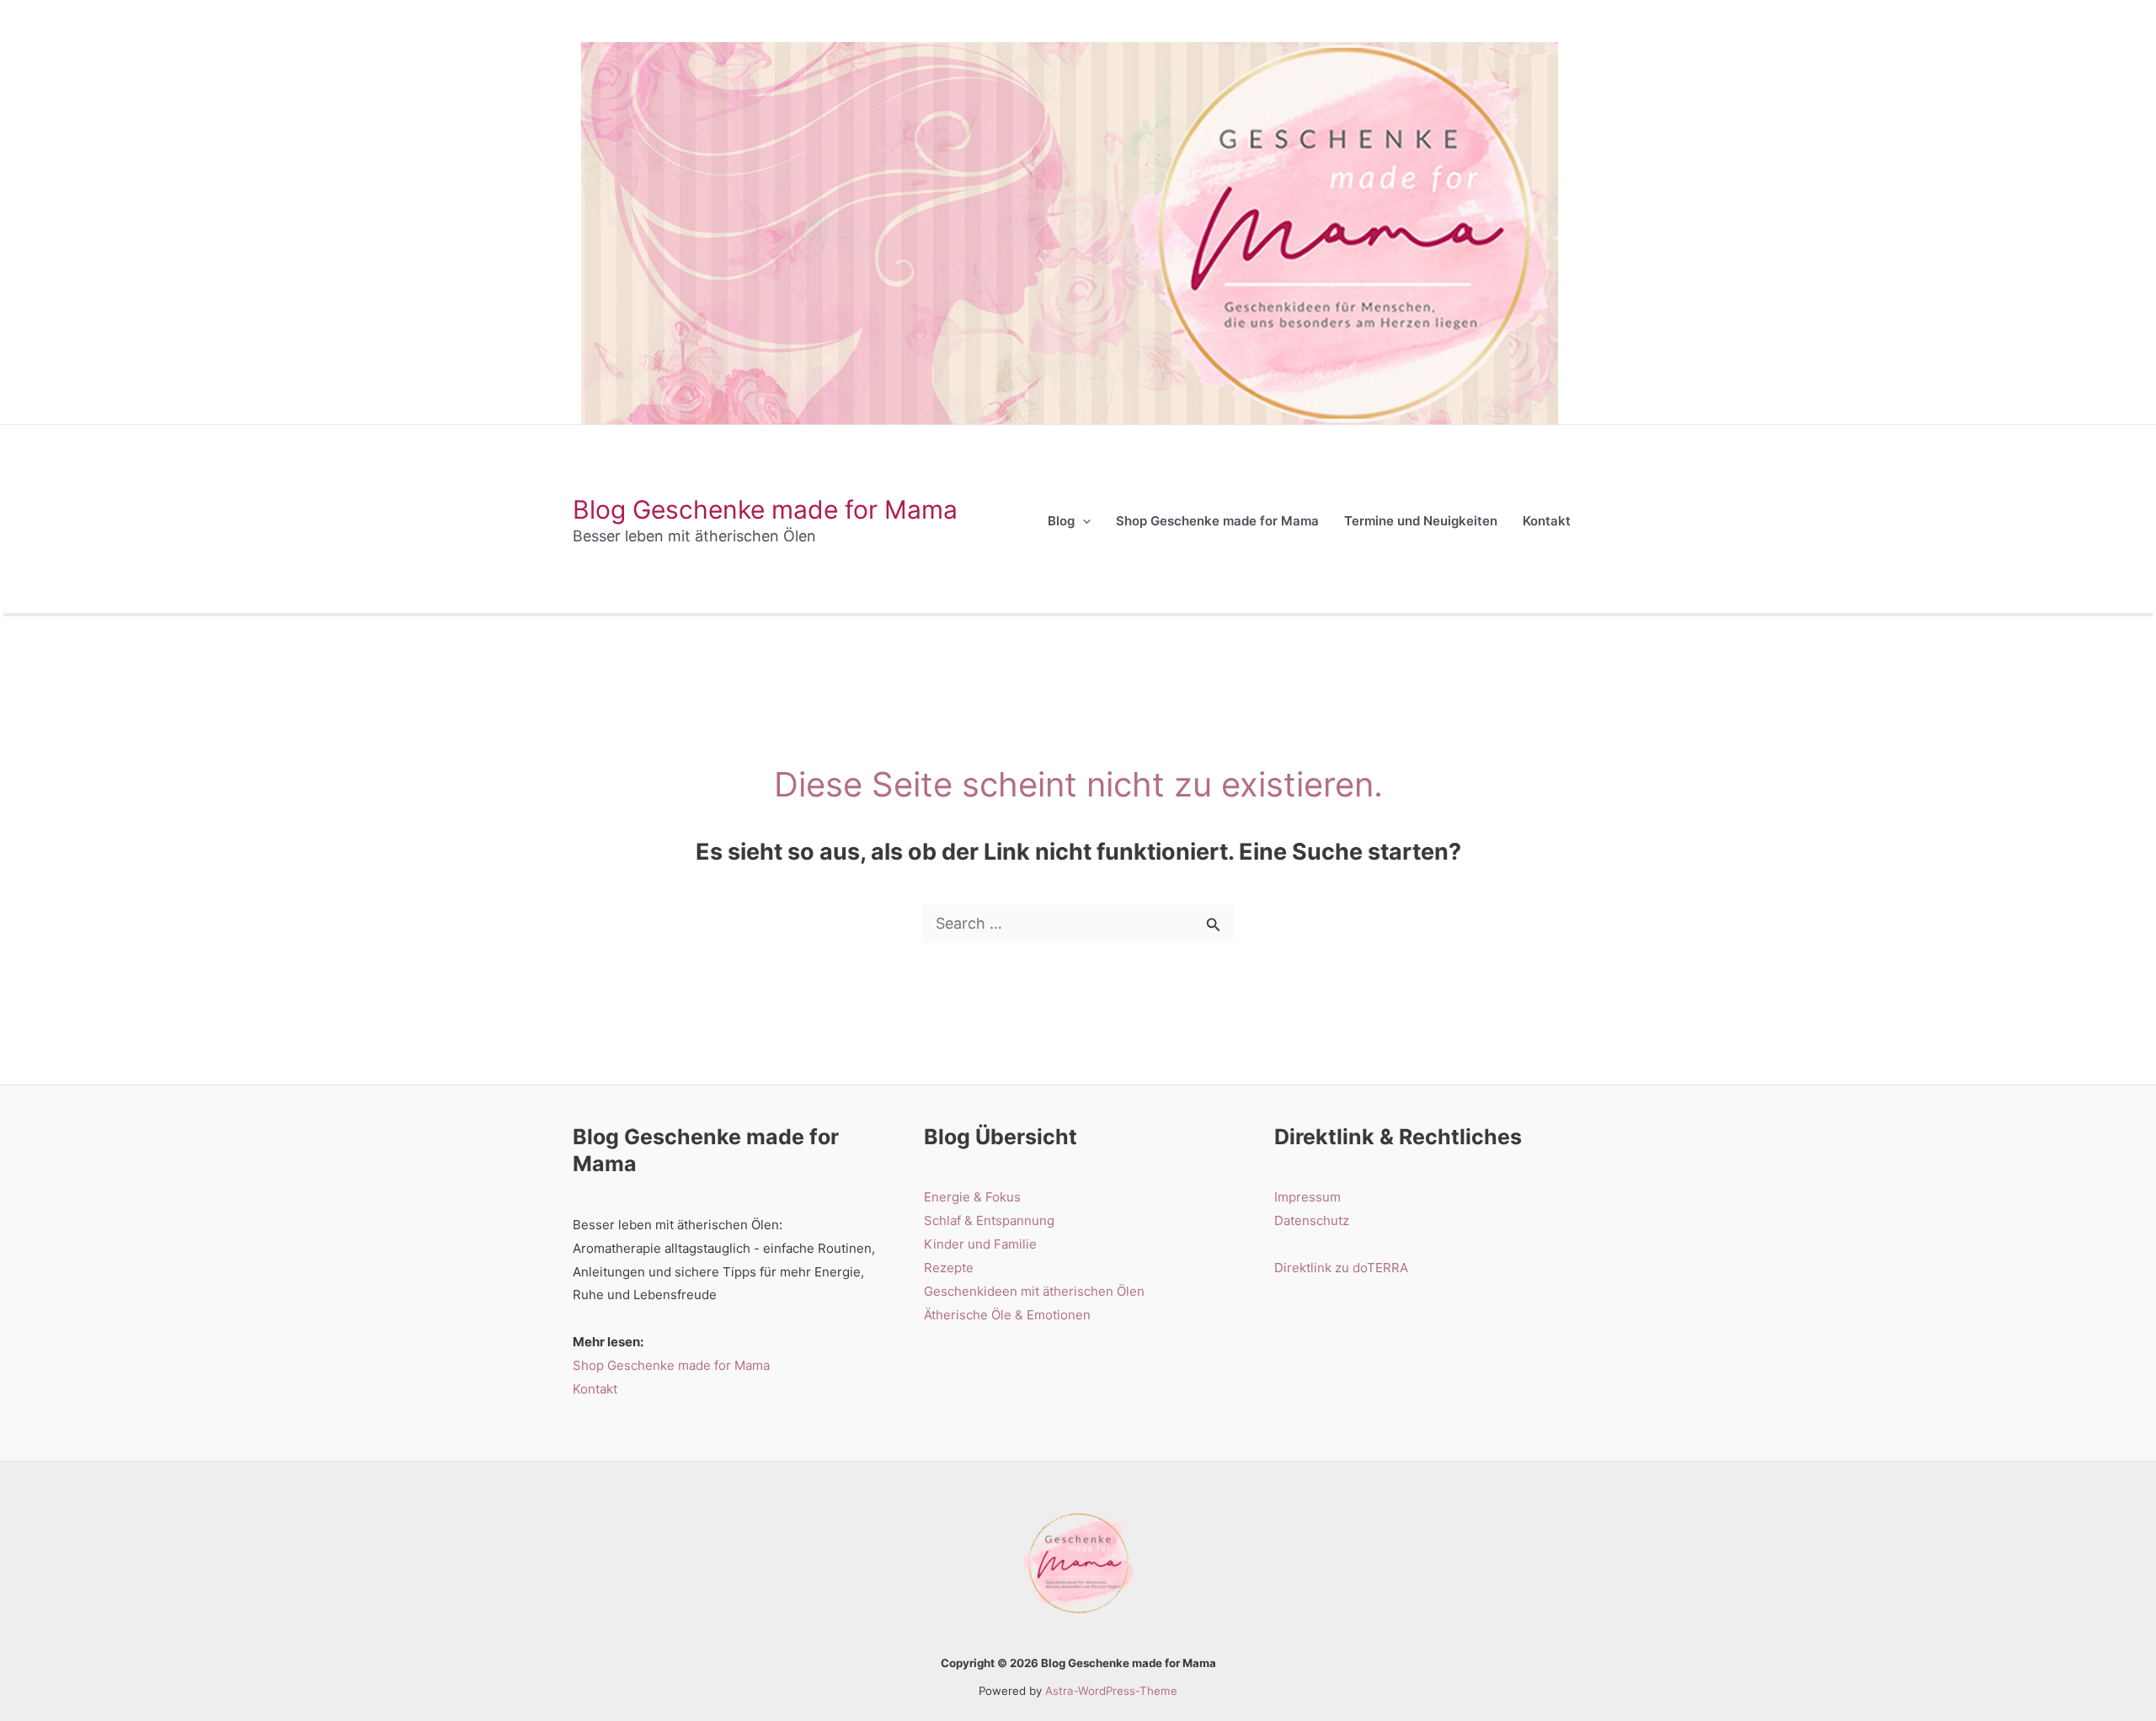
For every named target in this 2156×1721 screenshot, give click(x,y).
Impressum (1307, 1197)
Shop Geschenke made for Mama (671, 1365)
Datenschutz (1312, 1220)
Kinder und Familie (980, 1244)
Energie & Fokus (972, 1197)
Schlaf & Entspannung (989, 1220)
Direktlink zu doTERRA (1341, 1268)
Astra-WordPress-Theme (1111, 1691)
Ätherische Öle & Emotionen (1007, 1315)
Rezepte (949, 1268)
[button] (1083, 521)
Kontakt (595, 1389)
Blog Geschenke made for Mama (765, 509)
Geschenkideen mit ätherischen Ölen (1034, 1291)
